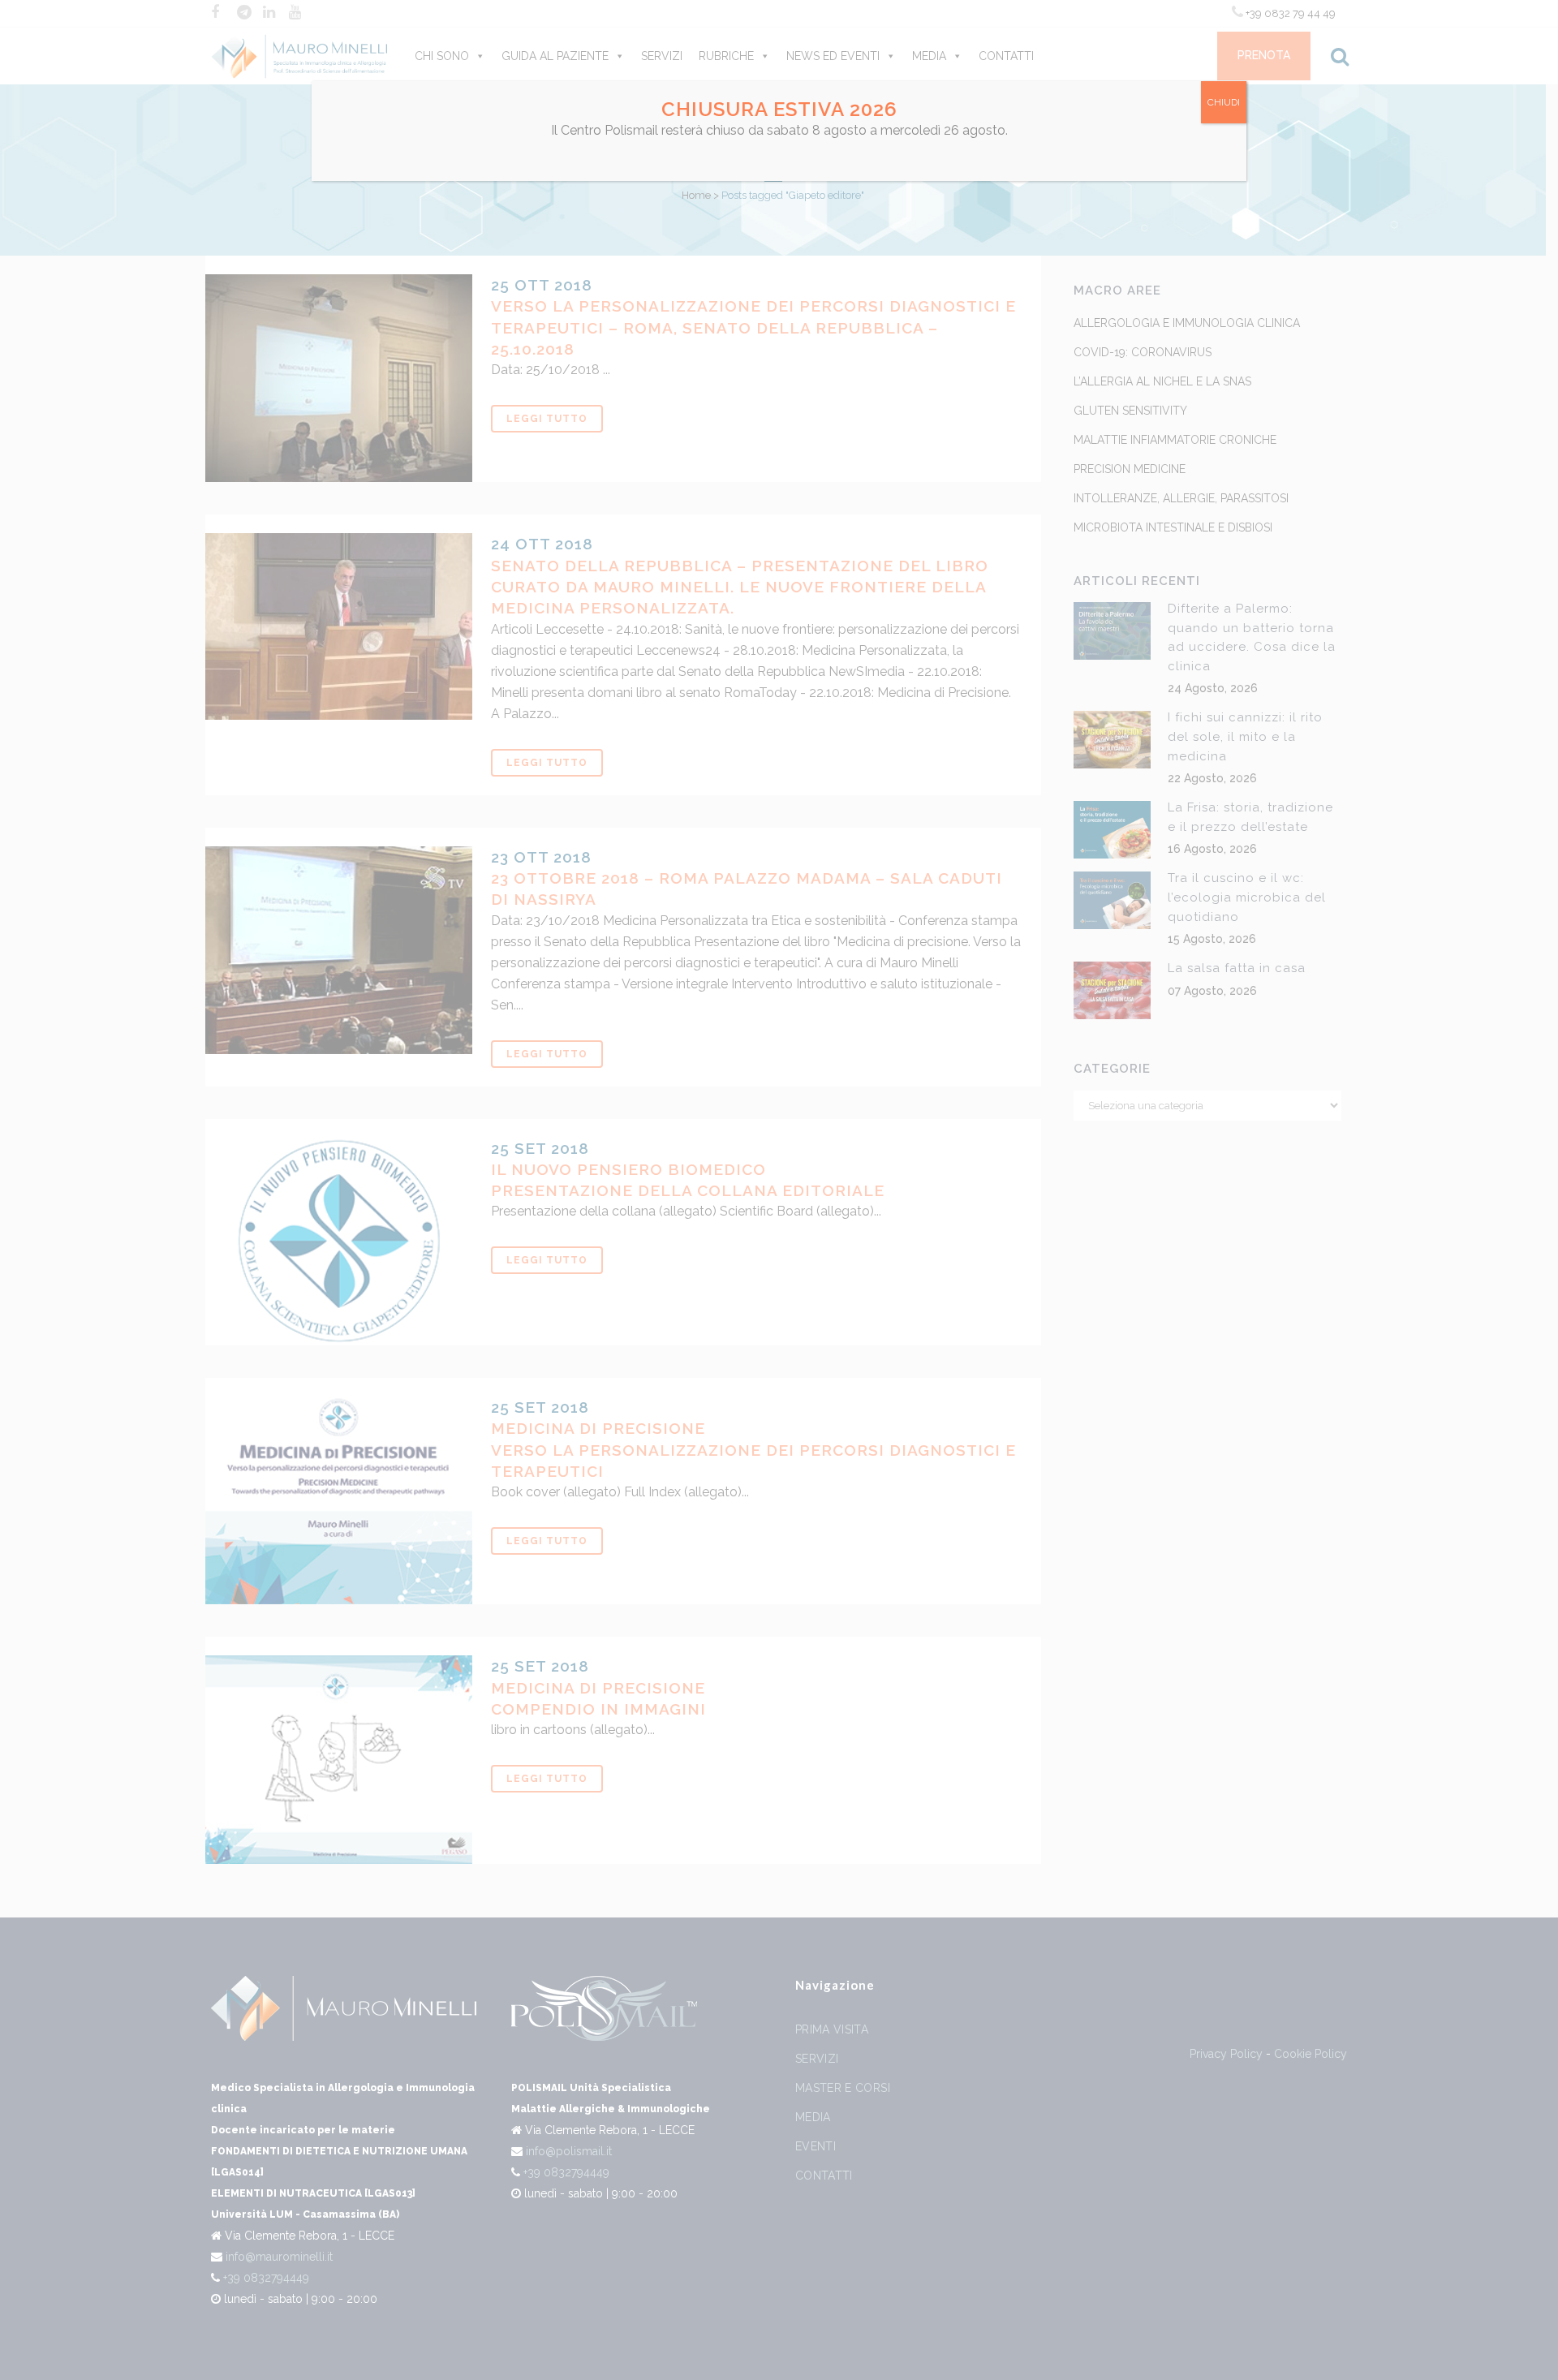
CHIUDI (1224, 102)
